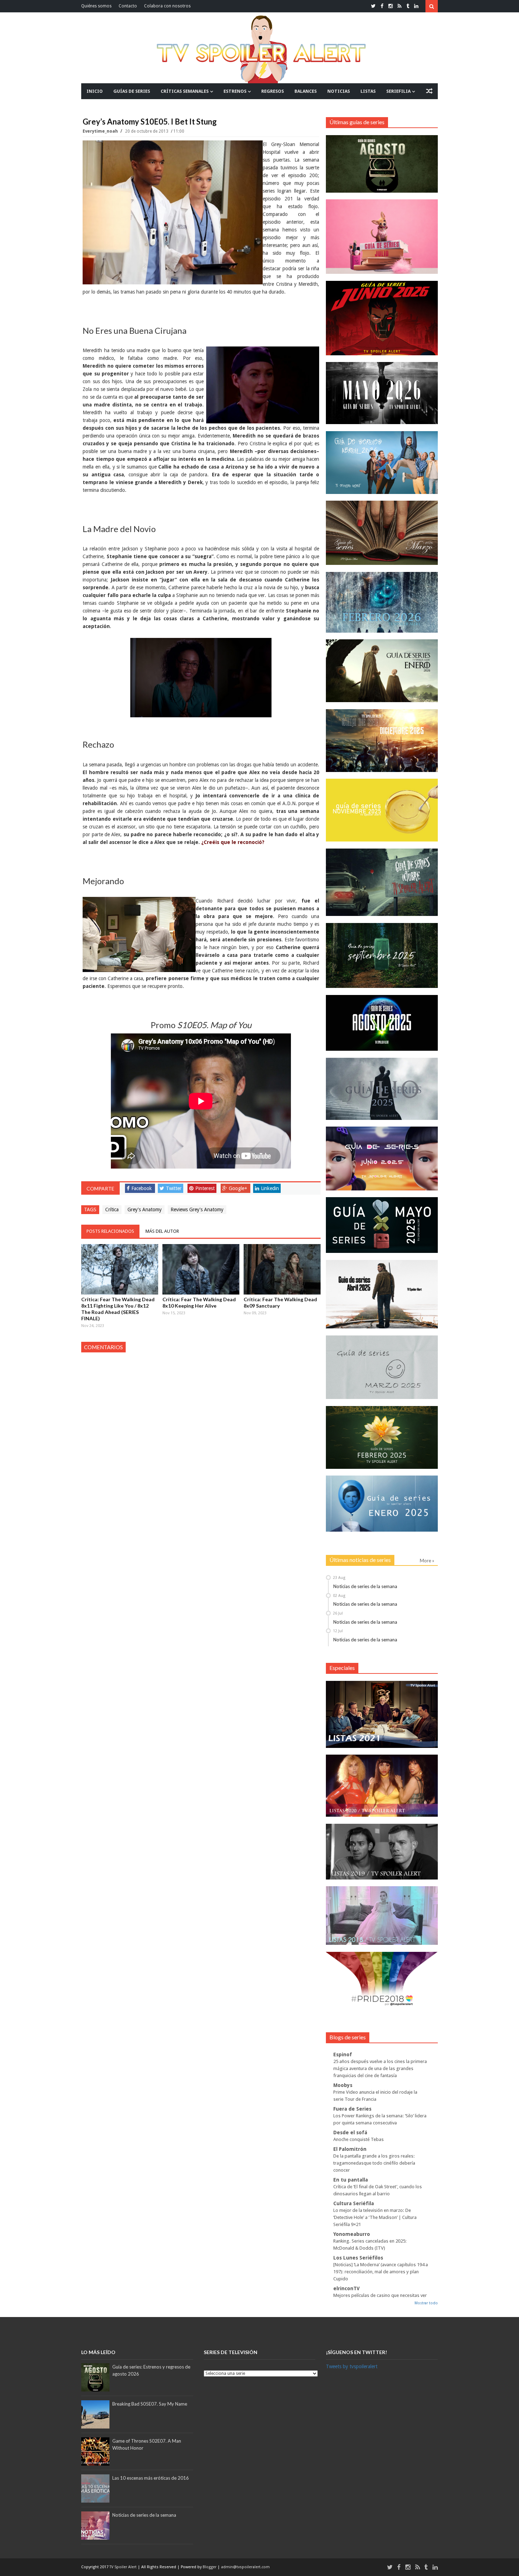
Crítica (112, 1209)
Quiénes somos (96, 6)
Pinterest (205, 1188)
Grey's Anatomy (145, 1209)
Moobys (343, 2085)
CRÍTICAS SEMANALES (185, 91)
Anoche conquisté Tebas (359, 2139)
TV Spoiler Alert (124, 2567)
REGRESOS (273, 91)
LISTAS (368, 91)
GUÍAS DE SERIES (132, 91)
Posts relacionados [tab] (110, 1231)
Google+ (238, 1188)
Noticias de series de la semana (365, 1586)
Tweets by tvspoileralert (352, 2366)
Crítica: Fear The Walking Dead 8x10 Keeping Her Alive (199, 1302)
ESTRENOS (235, 91)
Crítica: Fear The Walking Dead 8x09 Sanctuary (280, 1302)
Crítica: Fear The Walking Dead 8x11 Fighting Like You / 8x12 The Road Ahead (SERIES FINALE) (118, 1309)
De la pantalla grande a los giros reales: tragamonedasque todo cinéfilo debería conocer (374, 2163)
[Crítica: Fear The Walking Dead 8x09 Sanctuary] (282, 1269)
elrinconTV (347, 2288)
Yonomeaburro (352, 2234)
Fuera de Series (352, 2109)
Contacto (128, 6)
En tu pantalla (351, 2180)
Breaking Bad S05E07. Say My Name (150, 2404)
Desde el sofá (350, 2132)
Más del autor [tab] (162, 1231)
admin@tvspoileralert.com (245, 2567)
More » (427, 1561)
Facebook (142, 1188)
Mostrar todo (426, 2303)
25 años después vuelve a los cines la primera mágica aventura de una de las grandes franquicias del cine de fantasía (380, 2068)
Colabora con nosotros (167, 6)
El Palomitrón (350, 2149)
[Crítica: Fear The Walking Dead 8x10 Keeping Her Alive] (201, 1269)
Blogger (210, 2567)
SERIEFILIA (398, 91)
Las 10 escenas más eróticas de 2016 (151, 2478)
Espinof (343, 2055)
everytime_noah (101, 131)
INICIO (95, 91)
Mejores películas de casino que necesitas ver (380, 2295)
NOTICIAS (339, 91)
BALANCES (306, 91)
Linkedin (270, 1188)
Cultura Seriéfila (354, 2203)
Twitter (174, 1188)
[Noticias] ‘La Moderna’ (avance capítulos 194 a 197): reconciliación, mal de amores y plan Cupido (381, 2272)
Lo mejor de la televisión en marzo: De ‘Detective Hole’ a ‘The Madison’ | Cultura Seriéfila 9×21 (375, 2217)
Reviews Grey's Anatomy (197, 1209)
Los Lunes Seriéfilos (358, 2258)
